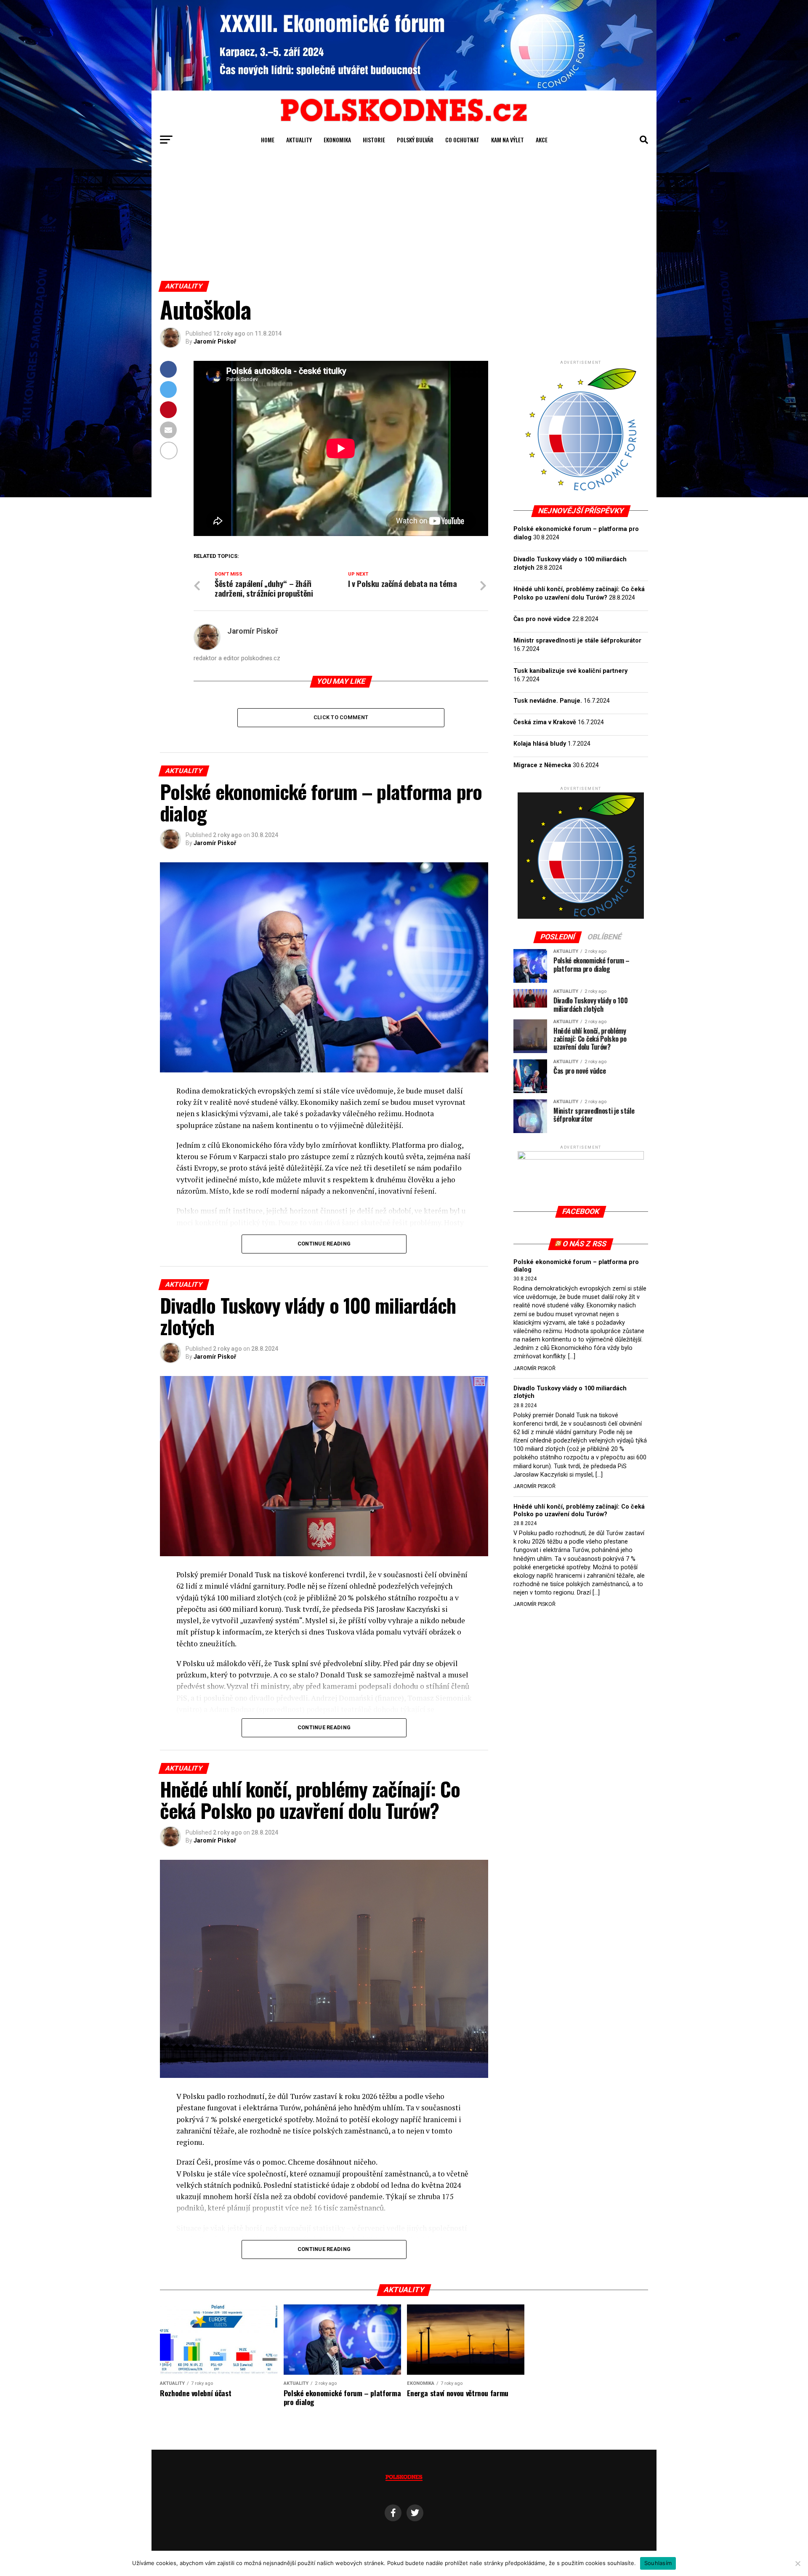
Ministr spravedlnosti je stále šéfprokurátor (577, 641)
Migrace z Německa (542, 765)
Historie (374, 140)
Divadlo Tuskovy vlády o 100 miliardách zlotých (570, 1392)
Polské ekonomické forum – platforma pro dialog (576, 1266)
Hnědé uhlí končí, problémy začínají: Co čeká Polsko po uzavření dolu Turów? (579, 1511)
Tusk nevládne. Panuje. (548, 701)
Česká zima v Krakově (545, 722)
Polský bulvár (415, 140)
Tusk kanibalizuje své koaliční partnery (570, 671)
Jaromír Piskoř (215, 341)
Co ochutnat (462, 140)
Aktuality (299, 140)
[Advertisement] (404, 218)
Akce (542, 140)
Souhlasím (658, 2563)
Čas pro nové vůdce (542, 619)
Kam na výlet (508, 140)
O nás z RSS (585, 1244)
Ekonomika (337, 140)
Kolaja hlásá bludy (540, 744)
